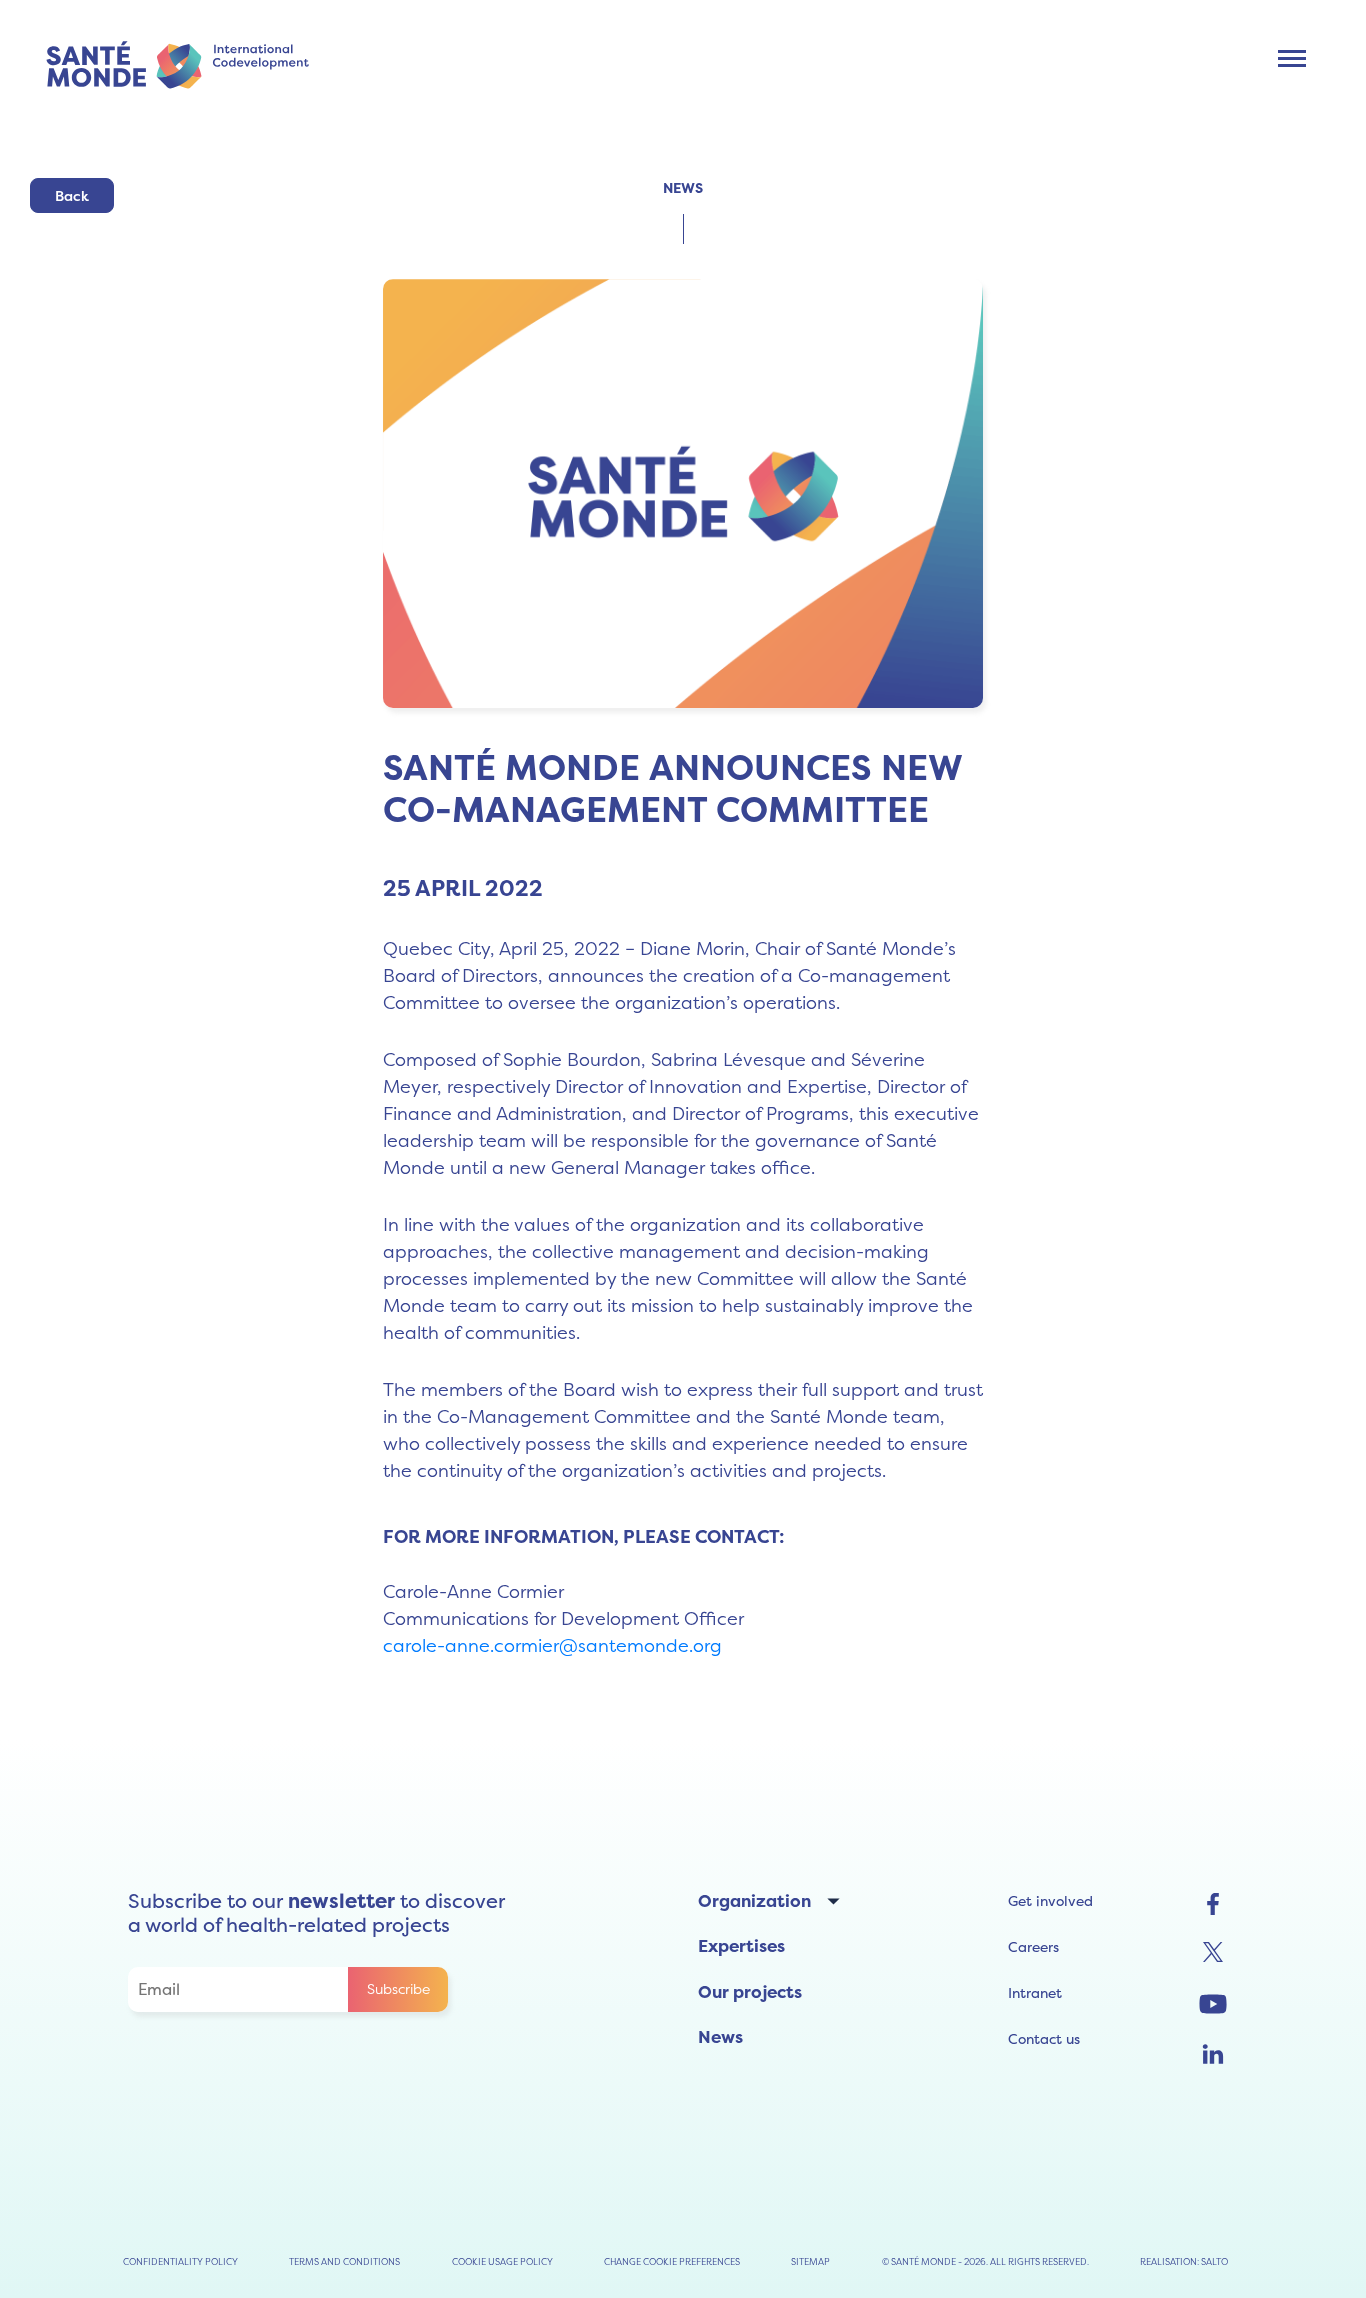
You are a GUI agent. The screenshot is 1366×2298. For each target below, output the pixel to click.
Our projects (750, 1992)
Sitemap (810, 2261)
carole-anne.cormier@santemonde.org (552, 1645)
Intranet (1035, 1993)
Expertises (741, 1946)
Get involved (1050, 1901)
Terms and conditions (344, 2261)
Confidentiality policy (180, 2261)
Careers (1033, 1947)
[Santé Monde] (185, 62)
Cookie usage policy (502, 2261)
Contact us (1044, 2039)
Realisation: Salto (1184, 2261)
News (720, 2037)
